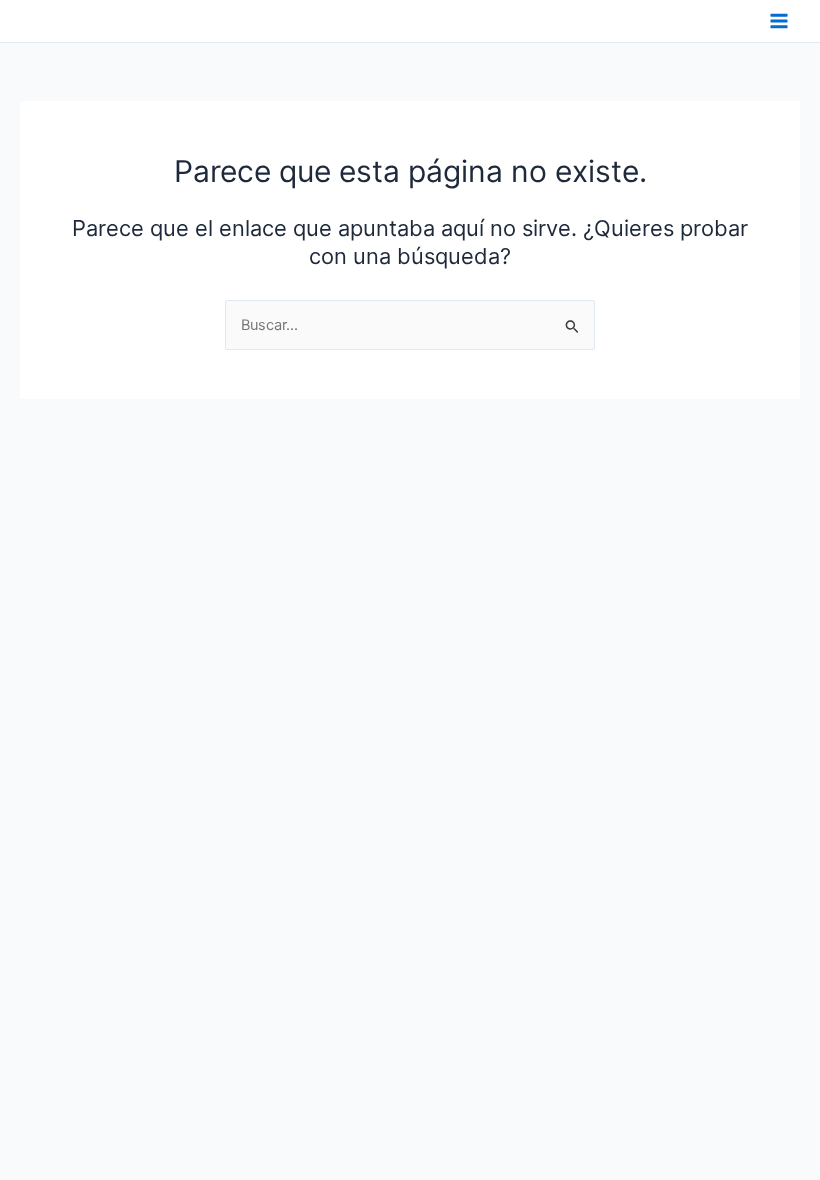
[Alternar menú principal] (779, 21)
